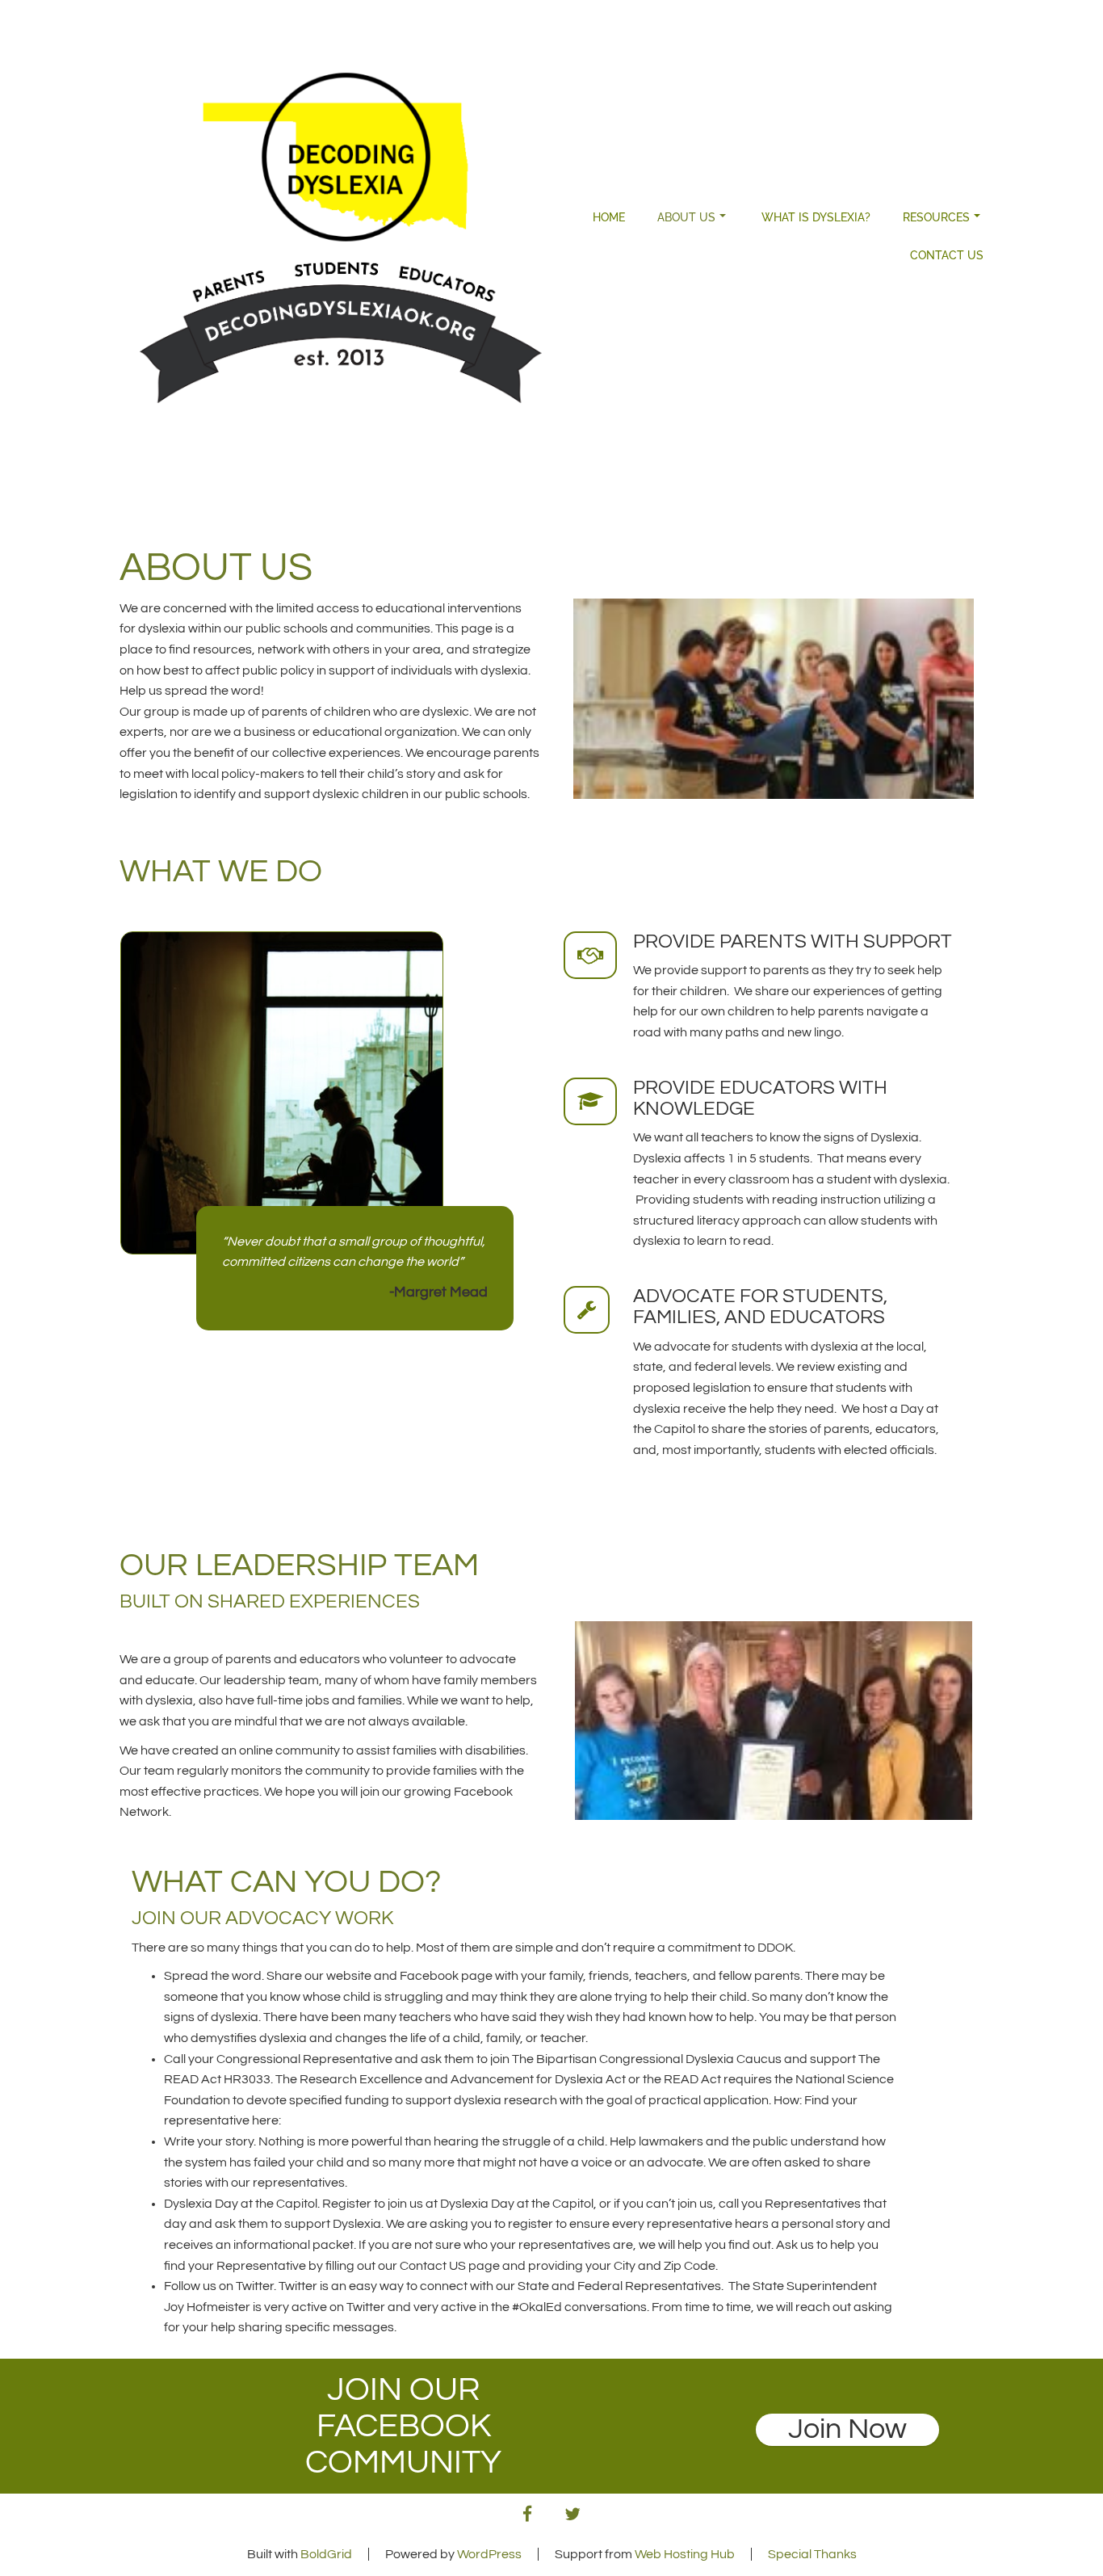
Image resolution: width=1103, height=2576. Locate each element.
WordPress (489, 2554)
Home (609, 217)
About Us (686, 217)
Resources (936, 217)
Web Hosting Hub (685, 2554)
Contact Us (947, 255)
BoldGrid (326, 2554)
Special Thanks (812, 2554)
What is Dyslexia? (816, 217)
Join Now (847, 2429)
